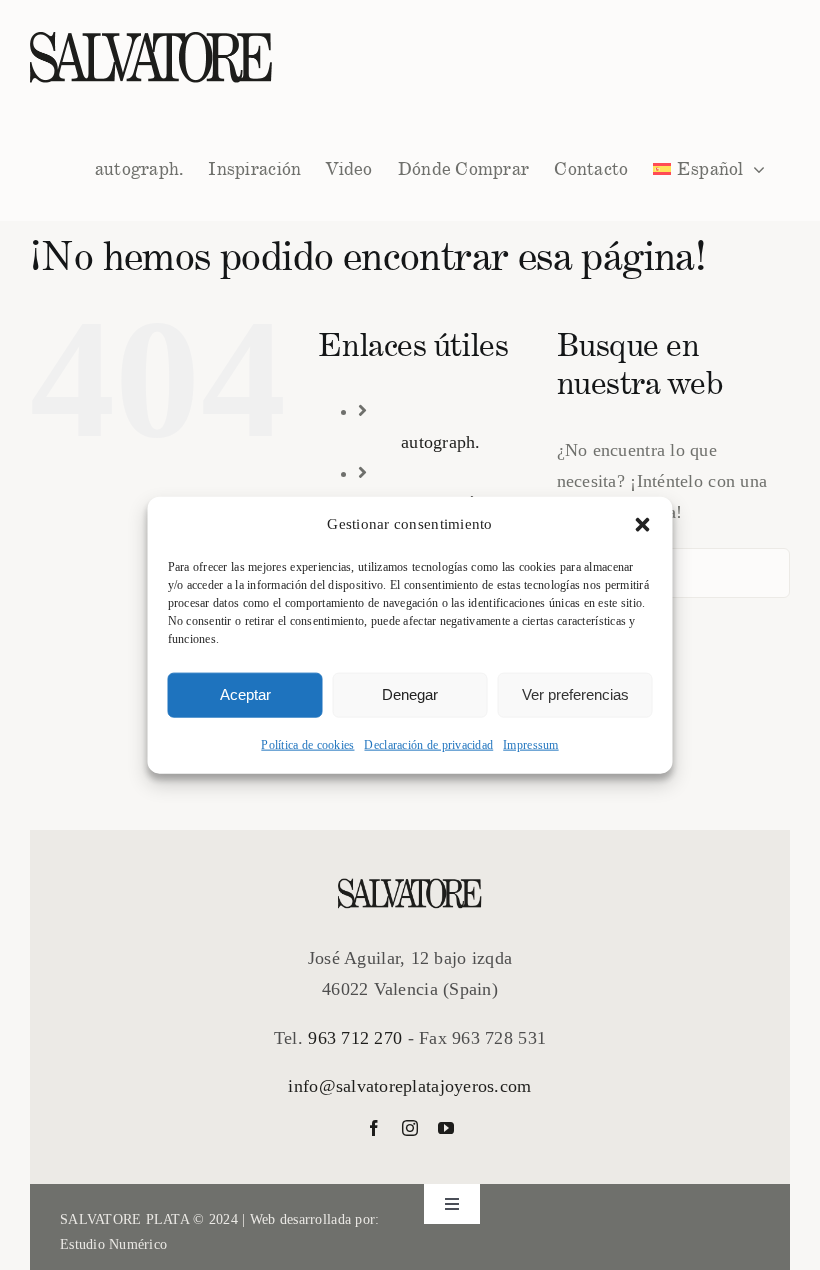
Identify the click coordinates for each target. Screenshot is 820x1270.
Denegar (410, 694)
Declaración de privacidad (428, 744)
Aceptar (245, 694)
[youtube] (446, 1128)
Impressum (530, 744)
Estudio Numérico (113, 1244)
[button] (643, 525)
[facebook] (374, 1128)
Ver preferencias (575, 694)
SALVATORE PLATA (124, 1219)
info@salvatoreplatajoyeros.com (409, 1086)
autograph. (441, 442)
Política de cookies (307, 744)
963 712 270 (355, 1038)
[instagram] (410, 1128)
